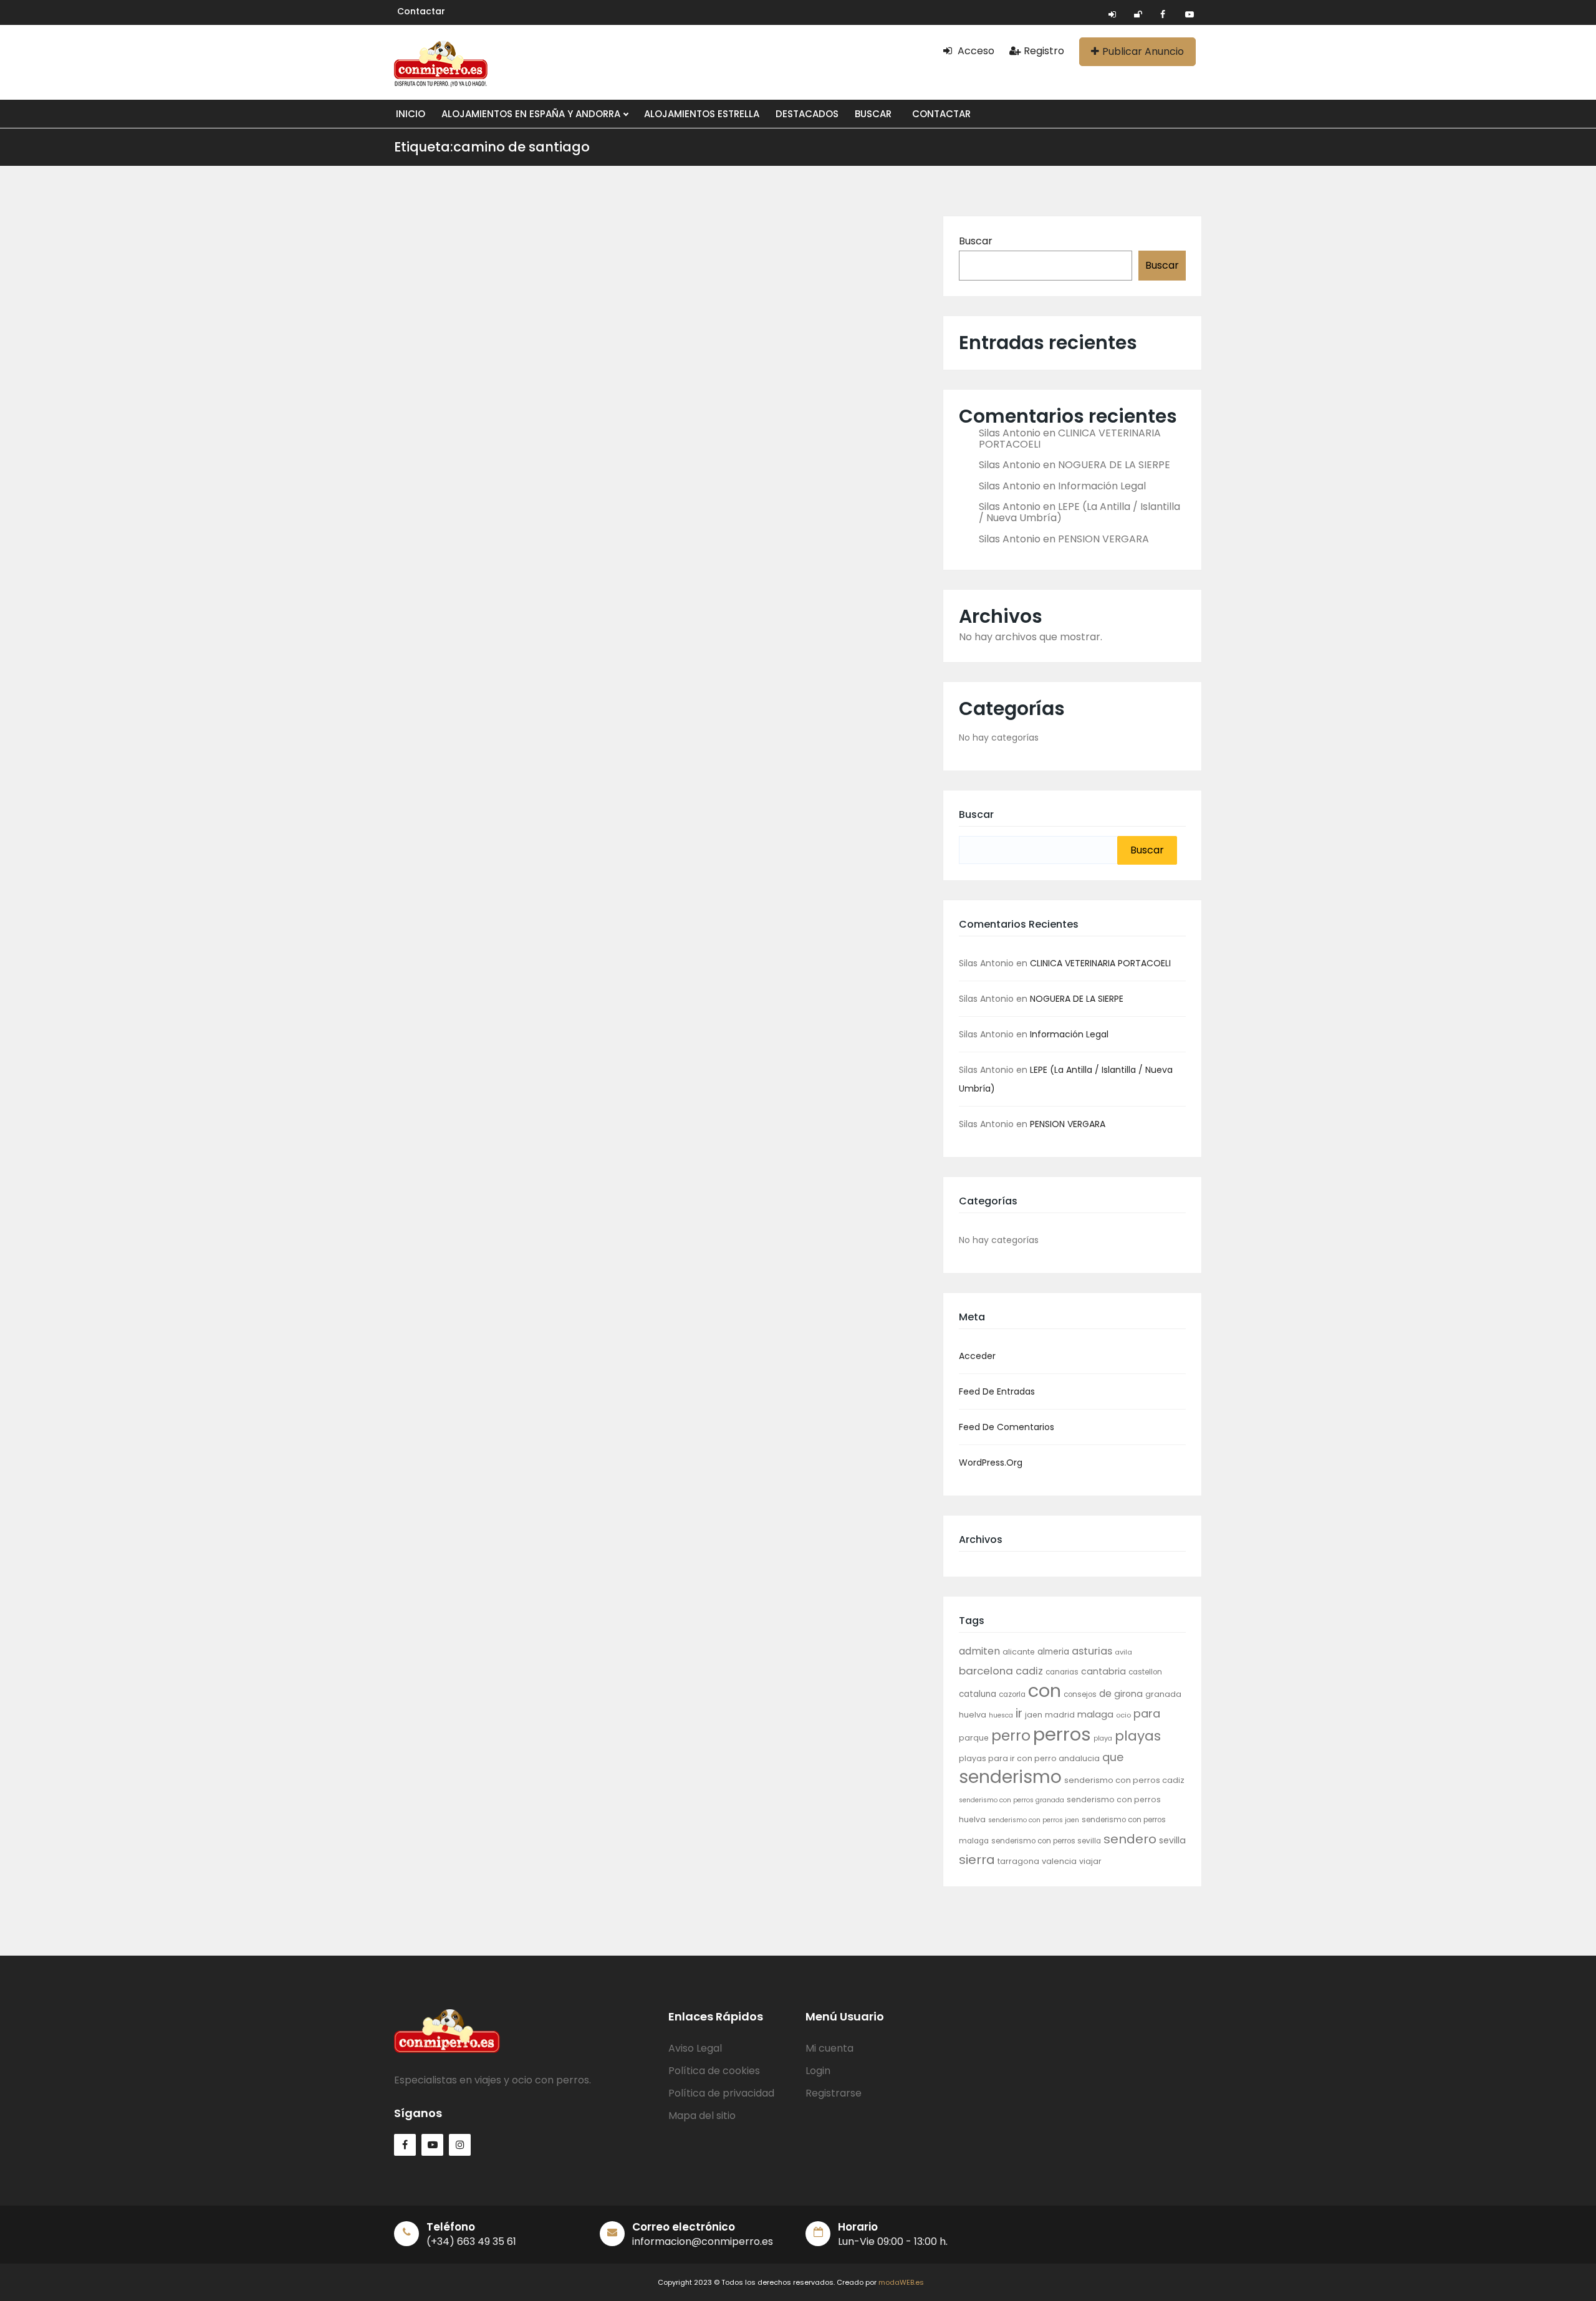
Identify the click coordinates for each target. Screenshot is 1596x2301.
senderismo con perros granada (1012, 1800)
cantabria (1103, 1671)
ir (1019, 1713)
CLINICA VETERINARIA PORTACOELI (1070, 439)
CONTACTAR (941, 114)
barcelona (986, 1671)
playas (1138, 1736)
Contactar (421, 11)
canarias (1062, 1672)
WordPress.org (991, 1463)
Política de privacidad (721, 2093)
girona (1128, 1694)
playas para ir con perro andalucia (1029, 1758)
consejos (1080, 1694)
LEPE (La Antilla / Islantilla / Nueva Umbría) (1079, 512)
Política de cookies (714, 2071)
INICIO (411, 114)
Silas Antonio (1010, 433)
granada (1163, 1694)
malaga (1095, 1714)
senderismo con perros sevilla (1046, 1841)
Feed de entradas (997, 1391)
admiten (979, 1651)
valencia (1059, 1861)
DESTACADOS (807, 114)
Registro (1044, 51)
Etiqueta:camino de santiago (492, 147)
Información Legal (1102, 486)
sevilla (1172, 1840)
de (1105, 1693)
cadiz (1029, 1671)
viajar (1090, 1861)
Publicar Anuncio (1143, 51)
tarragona (1018, 1861)
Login (818, 2071)
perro (1011, 1736)
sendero (1130, 1839)
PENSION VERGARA (1103, 539)
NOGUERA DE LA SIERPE (1114, 465)
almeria (1053, 1652)
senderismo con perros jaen (1034, 1820)
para (1147, 1713)
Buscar (976, 241)
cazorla (1012, 1694)
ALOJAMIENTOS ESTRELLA (702, 114)
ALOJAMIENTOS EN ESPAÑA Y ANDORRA (532, 114)
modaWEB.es (901, 2282)
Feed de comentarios (1007, 1427)
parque (974, 1738)
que (1113, 1757)
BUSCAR (873, 114)
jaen (1034, 1715)
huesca (1001, 1715)
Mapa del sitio (702, 2116)
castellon (1145, 1672)
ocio (1123, 1715)
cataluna (978, 1694)
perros (1062, 1734)
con (1045, 1691)
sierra (977, 1860)
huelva (973, 1715)
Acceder (977, 1356)
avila (1123, 1652)
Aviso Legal (695, 2048)
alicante (1019, 1652)
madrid (1060, 1715)
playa (1103, 1738)
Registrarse (834, 2093)
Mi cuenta (829, 2048)
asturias (1092, 1651)
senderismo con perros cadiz (1124, 1780)
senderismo (1010, 1777)
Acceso (975, 51)
